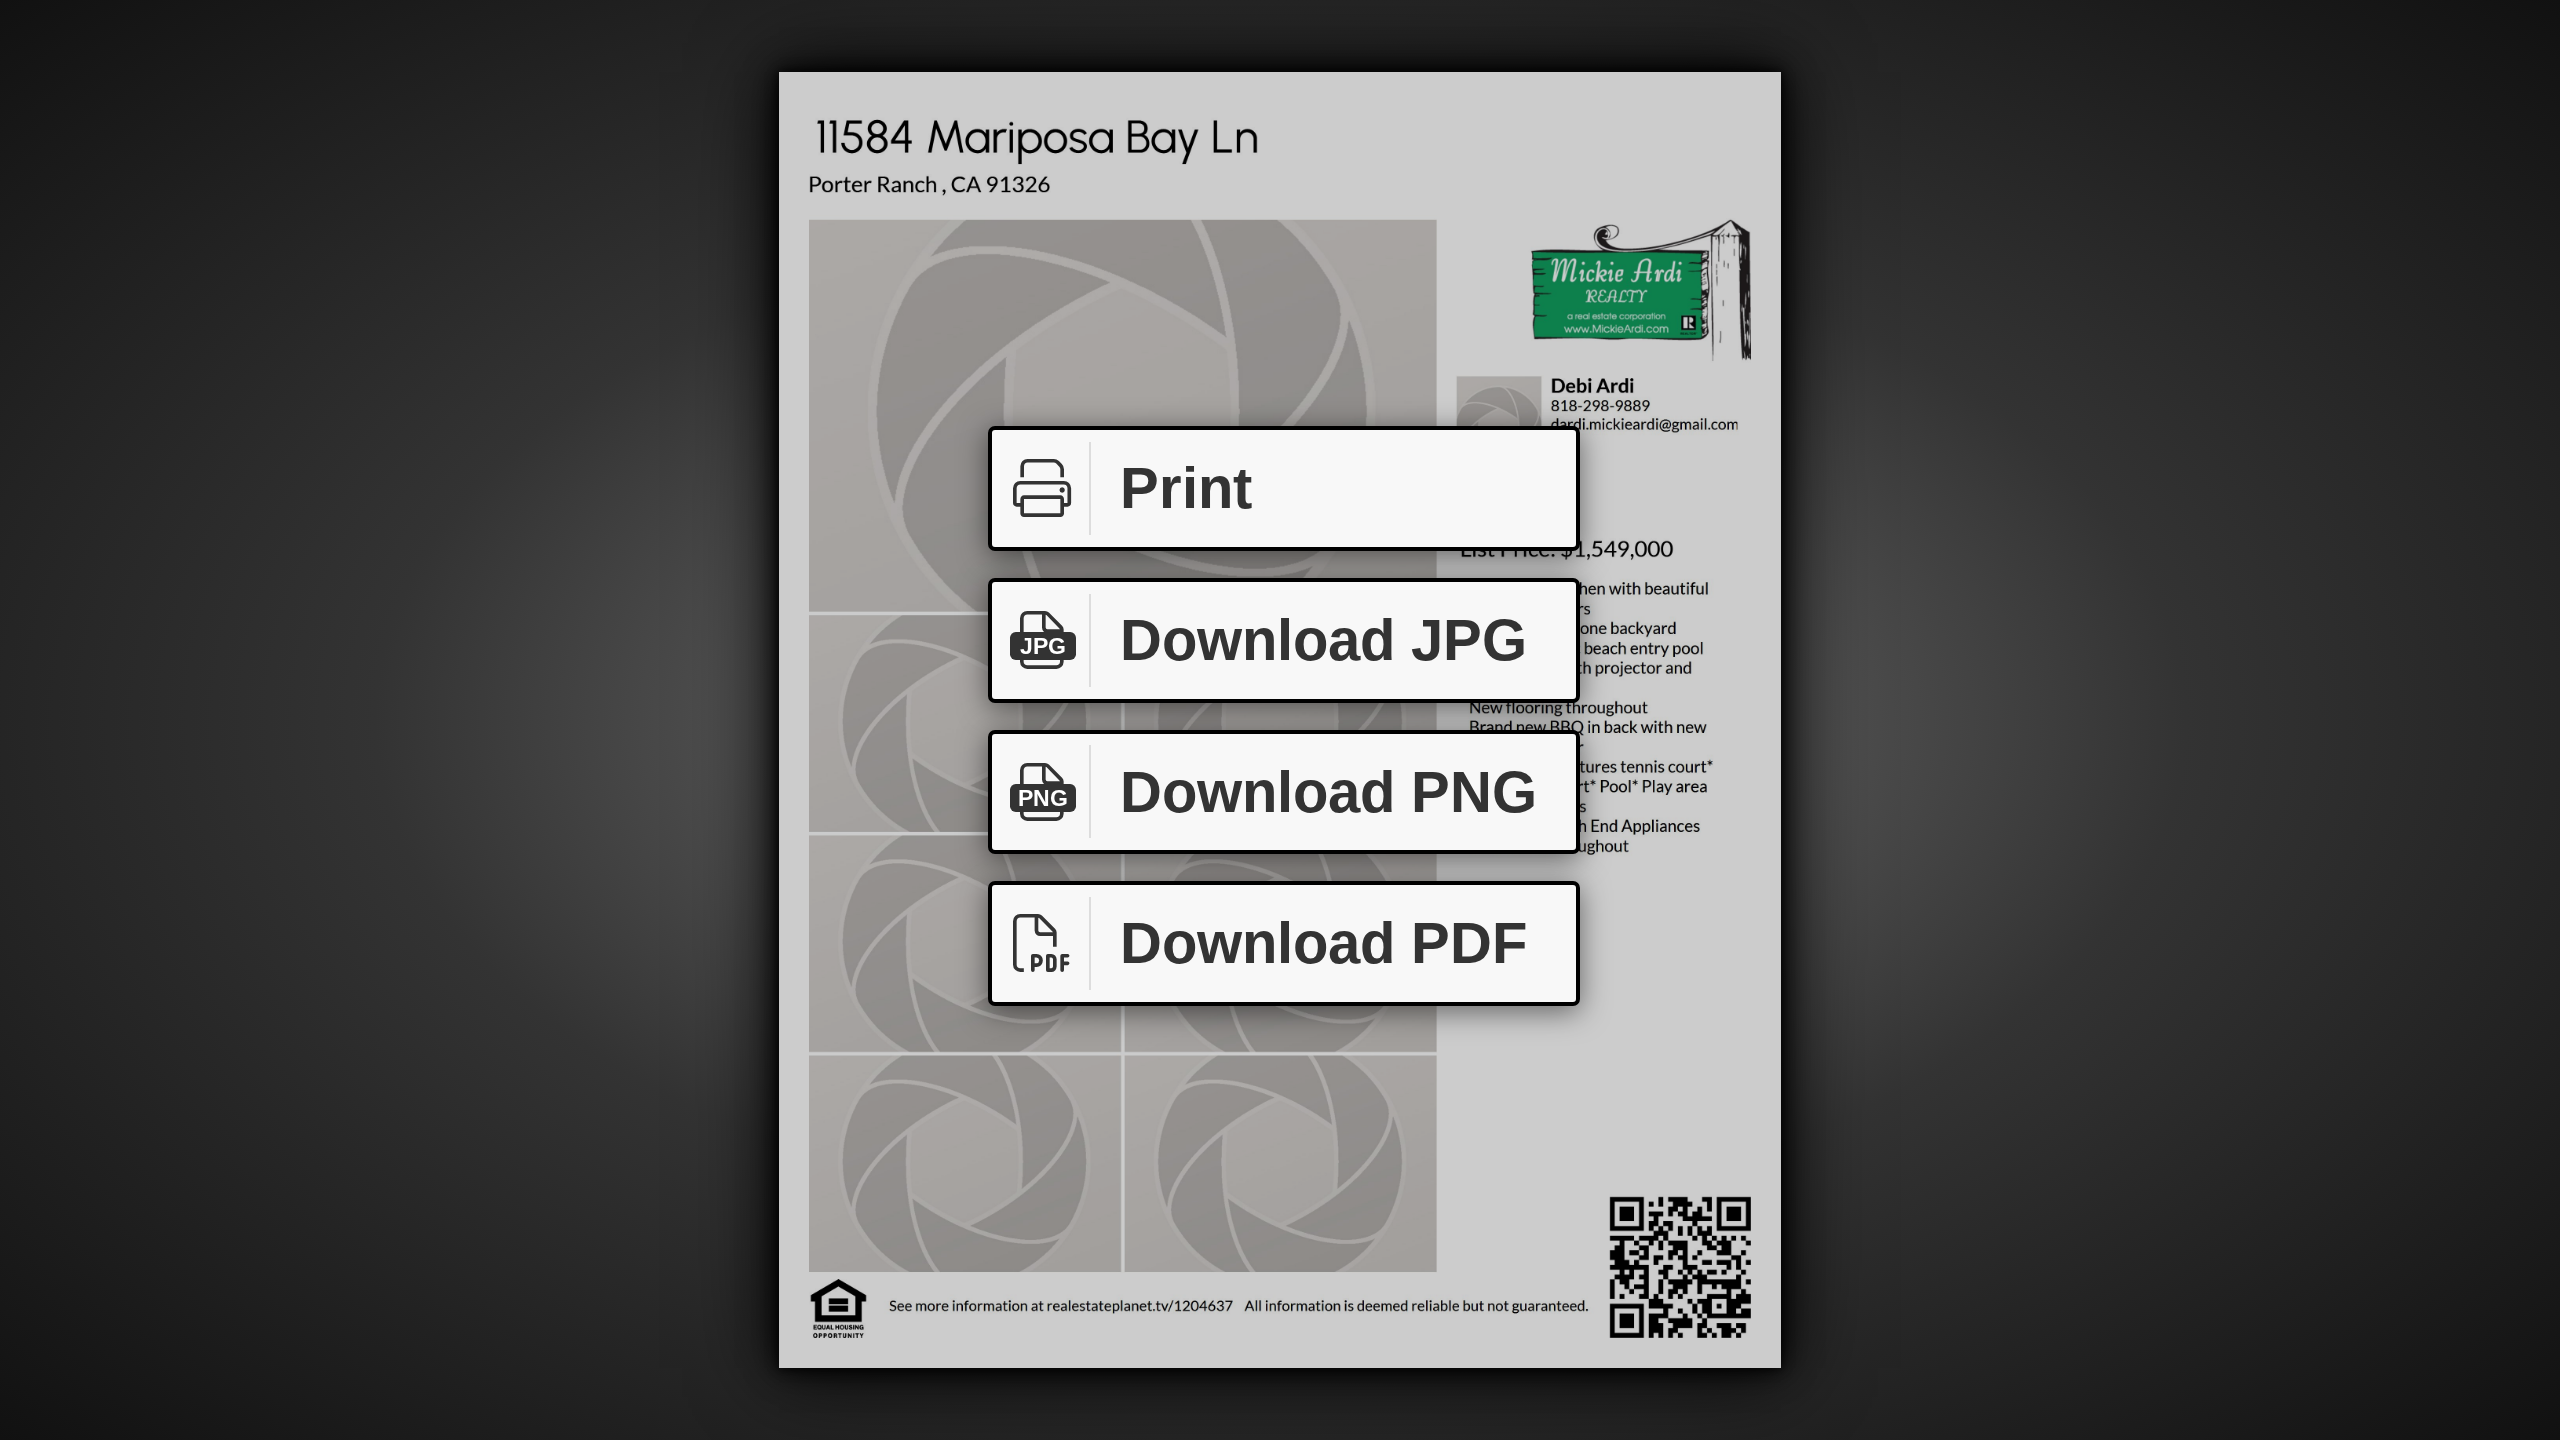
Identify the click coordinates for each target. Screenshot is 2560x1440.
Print (1186, 487)
